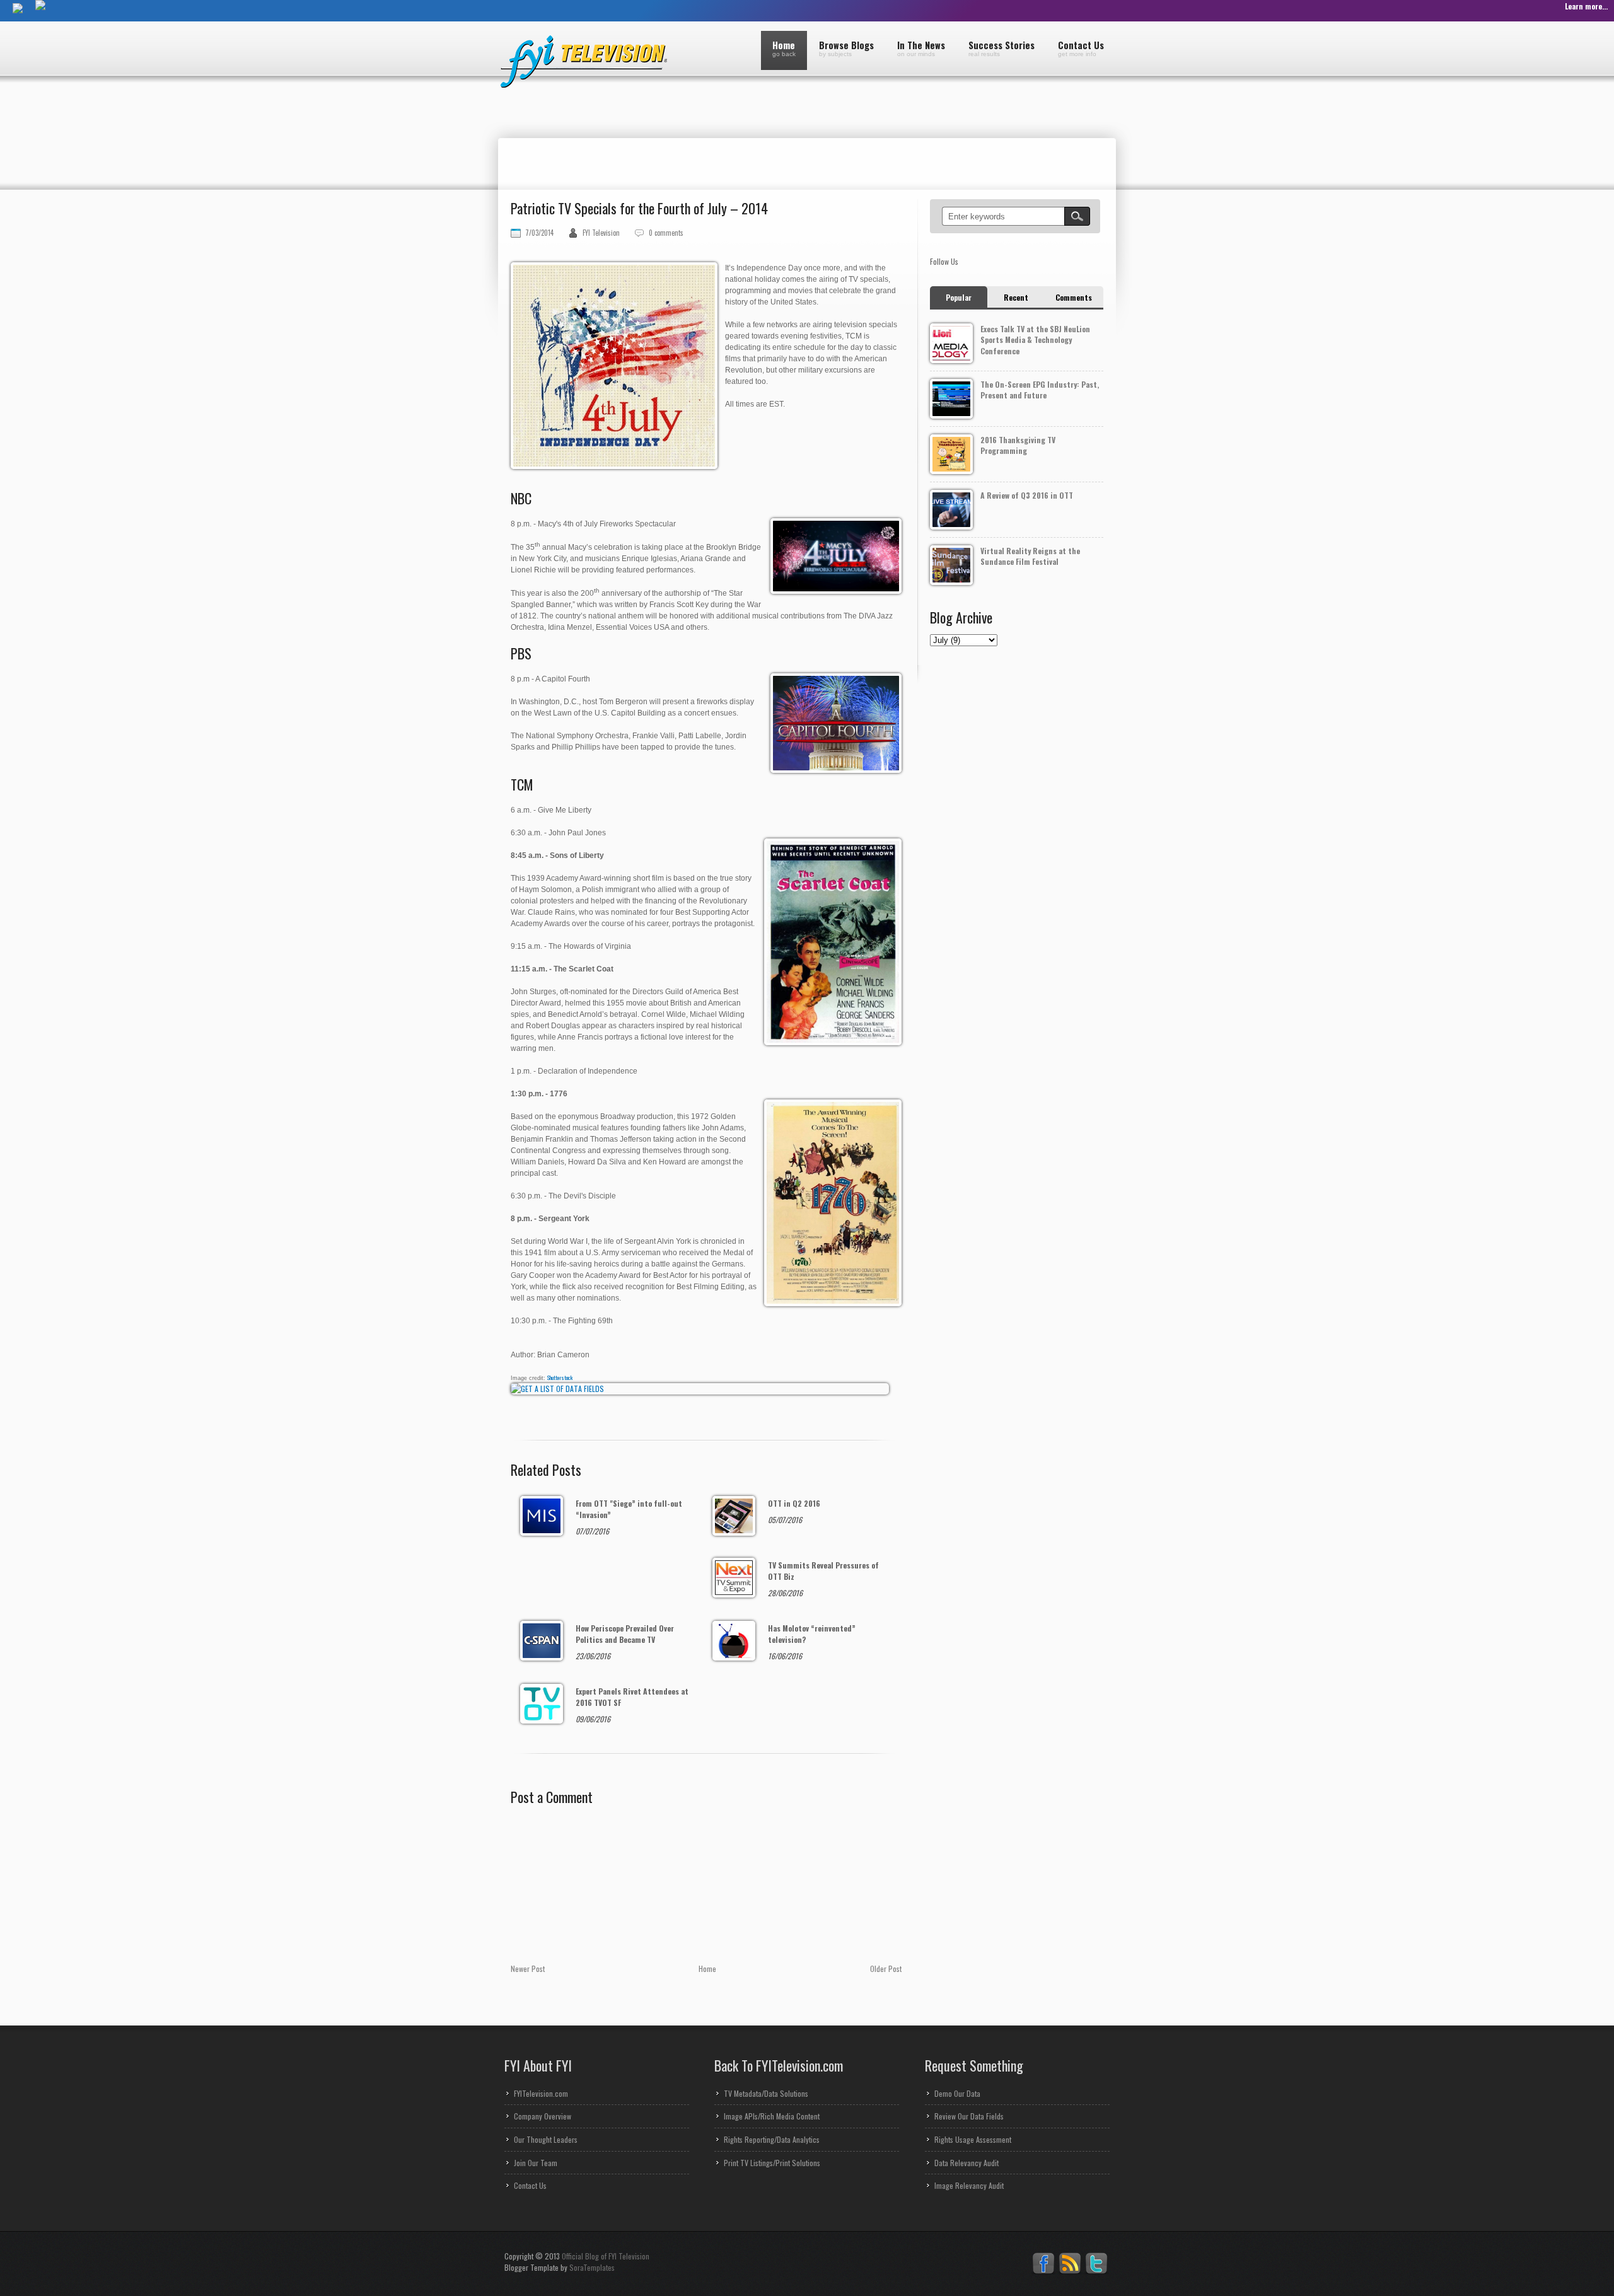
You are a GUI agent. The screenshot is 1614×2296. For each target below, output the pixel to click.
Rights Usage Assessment (973, 2139)
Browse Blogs (846, 48)
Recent (1016, 297)
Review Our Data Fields (969, 2116)
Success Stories (1001, 48)
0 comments (666, 233)
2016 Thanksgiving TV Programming (1018, 445)
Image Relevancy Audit (969, 2185)
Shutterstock (560, 1377)
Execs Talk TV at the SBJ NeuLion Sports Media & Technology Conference (1035, 340)
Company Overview (543, 2116)
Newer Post (528, 1968)
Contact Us (1081, 48)
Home (784, 48)
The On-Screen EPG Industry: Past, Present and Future (1040, 390)
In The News (921, 48)
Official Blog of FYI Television (606, 2256)
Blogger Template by (560, 2267)
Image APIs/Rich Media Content (772, 2116)
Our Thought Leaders (546, 2139)
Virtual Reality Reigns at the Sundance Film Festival (1030, 556)
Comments (1074, 297)
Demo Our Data (957, 2093)
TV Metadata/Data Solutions (766, 2093)
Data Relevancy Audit (967, 2163)
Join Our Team (536, 2163)
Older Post (886, 1968)
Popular (959, 297)
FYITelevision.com (541, 2093)
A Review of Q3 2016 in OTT (1027, 495)
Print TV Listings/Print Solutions (772, 2163)
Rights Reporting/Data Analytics (772, 2139)
